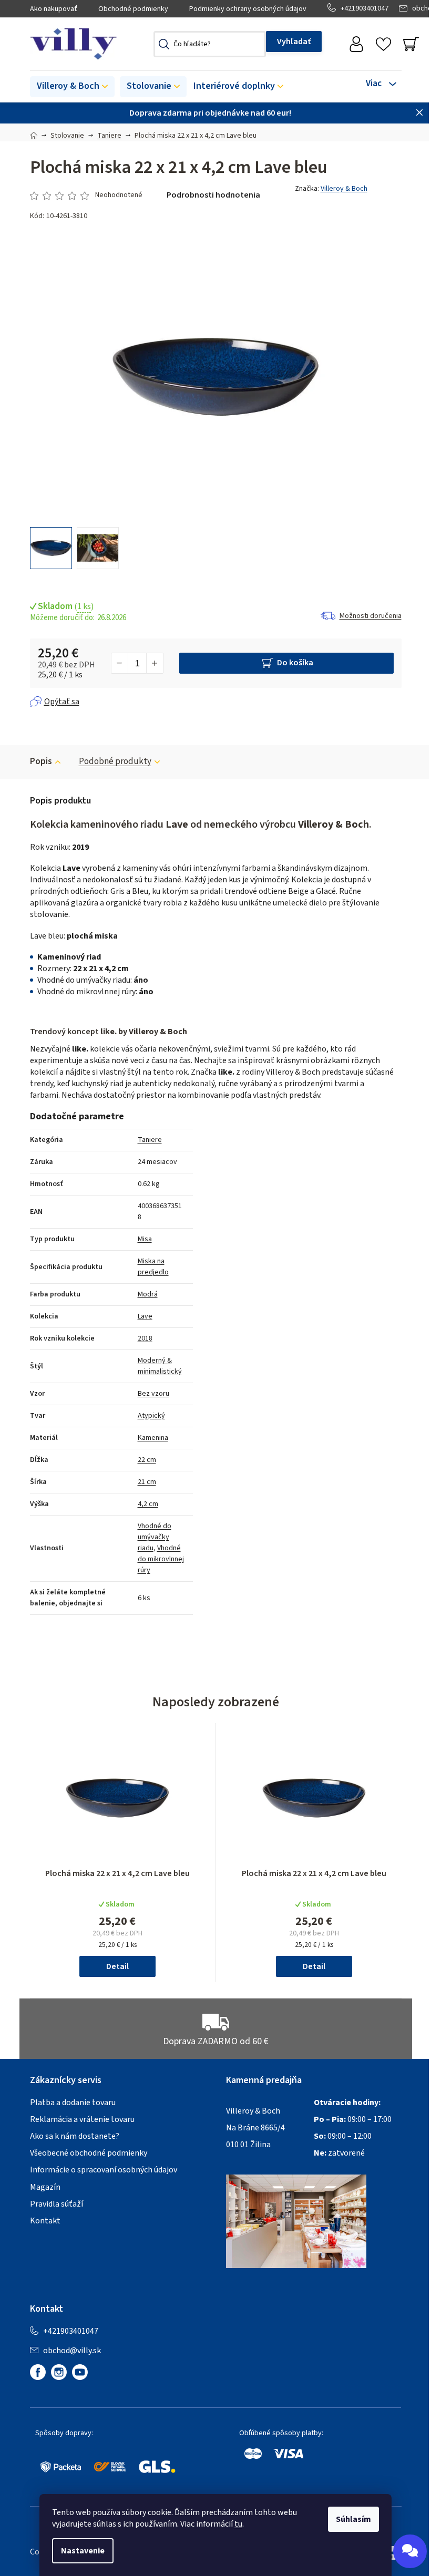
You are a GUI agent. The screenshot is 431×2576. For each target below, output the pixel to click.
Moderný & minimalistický (160, 1366)
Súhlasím (353, 2519)
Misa (145, 1239)
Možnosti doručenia (371, 616)
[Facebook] (38, 2372)
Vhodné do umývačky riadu (155, 1537)
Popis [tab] (41, 761)
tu (238, 2524)
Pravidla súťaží (57, 2204)
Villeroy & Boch (344, 189)
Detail (117, 1966)
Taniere (150, 1140)
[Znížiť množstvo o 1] (120, 663)
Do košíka (295, 663)
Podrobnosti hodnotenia (213, 195)
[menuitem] (72, 87)
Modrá (148, 1294)
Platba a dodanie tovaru (73, 2103)
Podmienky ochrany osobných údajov (248, 9)
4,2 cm (148, 1504)
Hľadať (294, 42)
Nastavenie (83, 2551)
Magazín (45, 2187)
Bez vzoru (153, 1394)
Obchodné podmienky (133, 9)
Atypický (151, 1416)
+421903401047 (365, 8)
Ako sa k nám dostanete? (75, 2136)
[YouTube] (80, 2372)
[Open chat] (410, 2551)
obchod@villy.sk (72, 2351)
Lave (145, 1316)
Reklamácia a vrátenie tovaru (82, 2119)
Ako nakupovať (54, 9)
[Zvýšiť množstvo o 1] (155, 663)
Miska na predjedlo (153, 1267)
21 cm (147, 1482)
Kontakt (45, 2221)
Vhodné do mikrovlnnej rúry (161, 1559)
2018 (145, 1338)
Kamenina (153, 1438)
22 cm (147, 1460)
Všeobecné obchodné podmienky (89, 2153)
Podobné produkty (115, 761)
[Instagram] (59, 2372)
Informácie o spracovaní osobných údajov (104, 2170)
